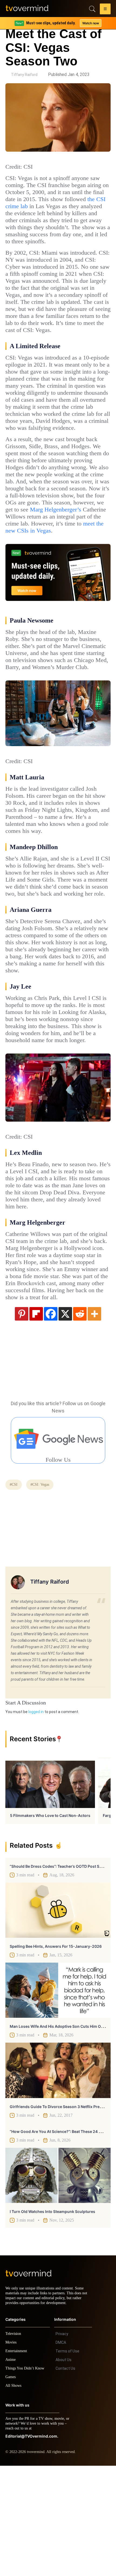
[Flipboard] (36, 1419)
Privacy (62, 2444)
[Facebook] (51, 1419)
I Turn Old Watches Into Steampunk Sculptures (52, 2317)
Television (14, 2444)
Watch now (90, 23)
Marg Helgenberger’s (54, 559)
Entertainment (18, 2461)
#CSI (14, 1590)
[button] (105, 10)
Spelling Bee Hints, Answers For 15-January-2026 (56, 2052)
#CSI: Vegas (42, 1590)
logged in (36, 1817)
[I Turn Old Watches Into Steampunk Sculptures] (58, 2281)
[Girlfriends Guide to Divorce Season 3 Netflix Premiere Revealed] (58, 2176)
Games (11, 2487)
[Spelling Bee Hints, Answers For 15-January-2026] (58, 2016)
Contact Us (65, 2479)
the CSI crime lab (55, 206)
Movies (12, 2453)
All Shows (14, 2496)
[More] (94, 1419)
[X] (65, 1419)
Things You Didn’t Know (26, 2479)
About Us (64, 2470)
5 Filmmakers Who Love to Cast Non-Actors (50, 1921)
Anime (11, 2470)
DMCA (61, 2453)
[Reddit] (80, 1419)
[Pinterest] (22, 1419)
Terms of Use (67, 2461)
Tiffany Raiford (24, 75)
